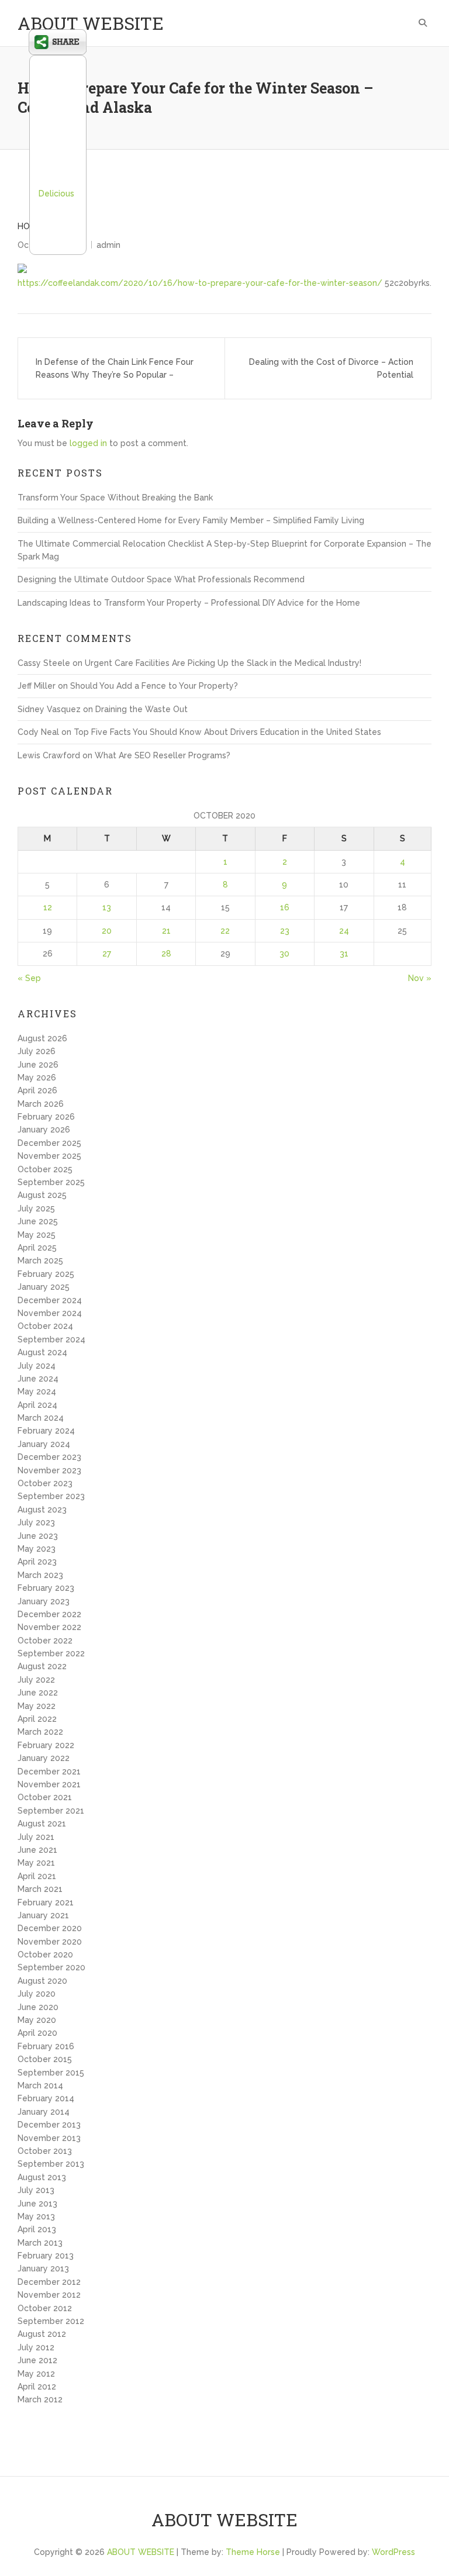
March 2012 (40, 2399)
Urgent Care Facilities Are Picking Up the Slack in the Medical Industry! (223, 663)
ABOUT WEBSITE (91, 23)
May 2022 (37, 1706)
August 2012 (42, 2334)
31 (344, 954)
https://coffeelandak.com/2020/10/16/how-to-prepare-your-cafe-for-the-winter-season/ (200, 283)
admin (108, 245)
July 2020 (37, 1994)
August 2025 (42, 1195)
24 (344, 931)
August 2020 (42, 1981)
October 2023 (45, 1483)
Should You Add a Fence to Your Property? (154, 686)
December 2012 (49, 2282)
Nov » (420, 978)
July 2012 (36, 2347)
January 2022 (44, 1758)
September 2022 (51, 1653)
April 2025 (37, 1248)
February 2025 (46, 1274)
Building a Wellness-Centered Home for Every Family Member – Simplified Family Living (191, 520)
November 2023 (49, 1470)
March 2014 (40, 2085)
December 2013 (49, 2125)
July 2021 (36, 1837)
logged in (88, 443)
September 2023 (51, 1496)
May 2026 (37, 1078)
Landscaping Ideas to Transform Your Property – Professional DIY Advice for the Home (189, 603)
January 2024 (44, 1444)
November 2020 (50, 1942)
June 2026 (38, 1065)
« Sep (29, 978)
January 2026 (44, 1130)
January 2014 (44, 2112)
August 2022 (42, 1666)
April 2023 (37, 1562)
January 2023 (44, 1601)
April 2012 (37, 2387)
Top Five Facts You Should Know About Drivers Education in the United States (227, 732)
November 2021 (49, 1784)
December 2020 (50, 1928)
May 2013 (36, 2216)
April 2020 (37, 2033)
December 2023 (49, 1457)
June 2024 (38, 1379)
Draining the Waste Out (141, 709)
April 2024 (37, 1405)
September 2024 (51, 1339)
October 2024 (45, 1326)
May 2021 (36, 1863)
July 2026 (37, 1051)
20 (107, 931)
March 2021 (40, 1889)
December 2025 (49, 1143)
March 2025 (40, 1261)
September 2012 (51, 2321)
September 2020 (51, 1967)
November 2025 (49, 1156)
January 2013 (43, 2268)
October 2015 (45, 2059)
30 (284, 954)
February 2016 (46, 2046)
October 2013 (45, 2151)
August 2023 (42, 1510)
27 (107, 954)
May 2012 (36, 2374)
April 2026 (37, 1090)
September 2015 (51, 2073)
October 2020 (45, 1955)
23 (285, 931)
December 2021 (49, 1772)
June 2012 (37, 2360)
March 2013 (40, 2243)
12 (48, 907)
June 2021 (37, 1850)
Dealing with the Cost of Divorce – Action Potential (331, 368)
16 (285, 907)
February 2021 (46, 1902)
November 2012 (49, 2295)
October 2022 (45, 1641)
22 (225, 931)
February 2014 (46, 2098)
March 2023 (40, 1575)
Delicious (56, 194)
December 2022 (49, 1614)
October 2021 (45, 1797)
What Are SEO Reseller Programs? (163, 755)
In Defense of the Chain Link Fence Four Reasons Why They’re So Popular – (115, 368)
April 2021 (37, 1876)
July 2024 (37, 1366)
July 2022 (36, 1680)
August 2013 (42, 2177)
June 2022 (38, 1693)
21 (166, 931)
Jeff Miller (37, 686)
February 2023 (46, 1588)
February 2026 (46, 1117)
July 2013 (36, 2190)
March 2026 (41, 1104)
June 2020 (38, 2007)
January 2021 (43, 1915)
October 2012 (45, 2308)
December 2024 (50, 1300)
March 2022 (40, 1732)
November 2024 (50, 1313)
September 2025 (51, 1182)
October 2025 (45, 1169)
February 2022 (46, 1745)
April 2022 (37, 1719)
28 (166, 954)
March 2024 (41, 1418)
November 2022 (49, 1627)
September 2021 (51, 1811)
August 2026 (42, 1038)
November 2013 (49, 2138)
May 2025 (37, 1235)
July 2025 (36, 1208)
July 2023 (36, 1522)
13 (107, 907)
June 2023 (38, 1536)
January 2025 (44, 1287)
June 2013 (37, 2204)
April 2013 (37, 2229)
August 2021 (42, 1824)
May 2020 (37, 2020)
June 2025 (38, 1221)
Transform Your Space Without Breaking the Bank (115, 498)
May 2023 (37, 1549)
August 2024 (42, 1352)
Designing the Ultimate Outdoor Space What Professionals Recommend (161, 579)
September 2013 (51, 2164)
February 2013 (46, 2256)
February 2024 (46, 1431)
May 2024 (37, 1391)
